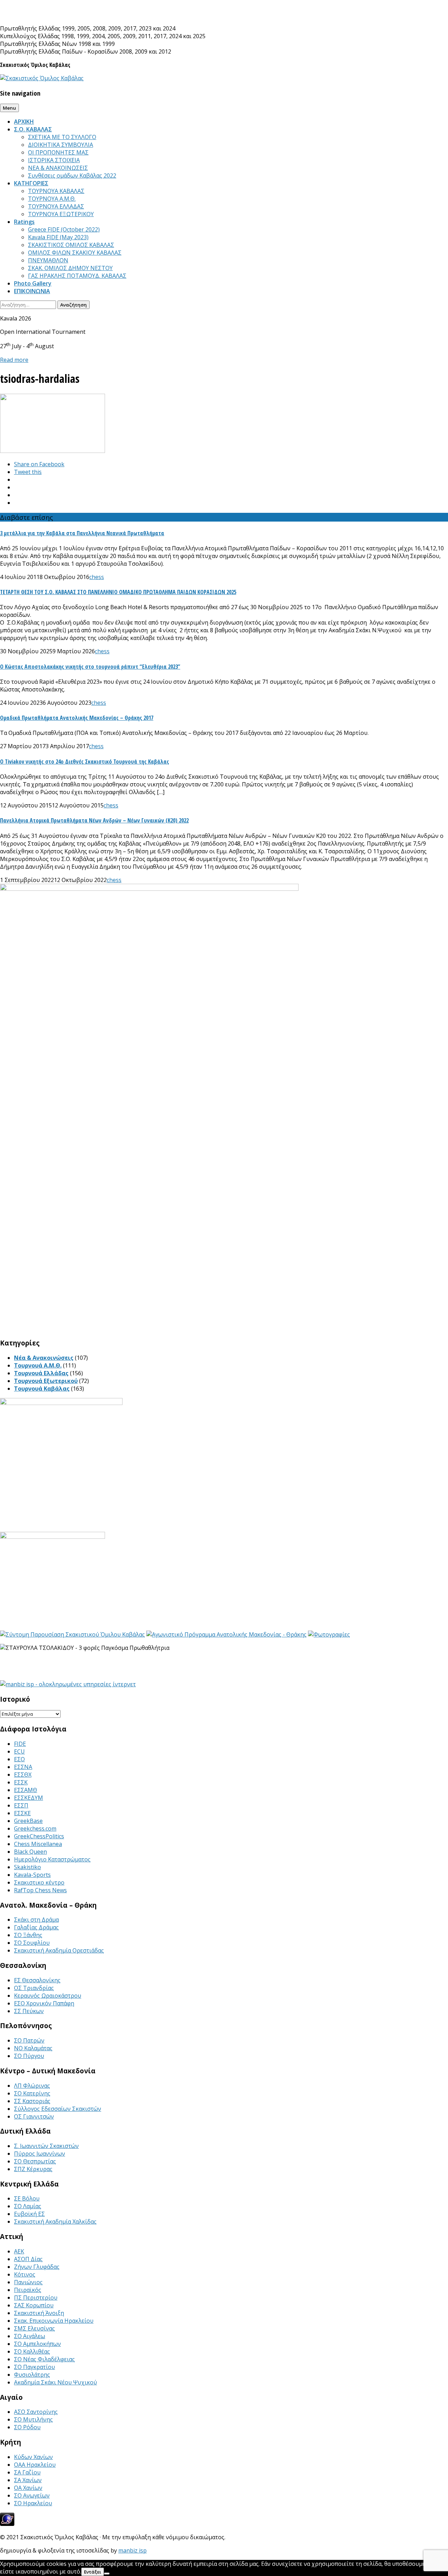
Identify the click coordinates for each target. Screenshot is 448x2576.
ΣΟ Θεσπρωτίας (35, 2161)
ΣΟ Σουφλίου (32, 1943)
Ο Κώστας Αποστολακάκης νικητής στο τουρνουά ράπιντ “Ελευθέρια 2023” (90, 667)
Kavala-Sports (32, 1875)
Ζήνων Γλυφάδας (37, 2267)
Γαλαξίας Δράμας (36, 1927)
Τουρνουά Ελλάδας (41, 1373)
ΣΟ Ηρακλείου (33, 2503)
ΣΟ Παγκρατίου (34, 2367)
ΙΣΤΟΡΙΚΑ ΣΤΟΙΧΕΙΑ (54, 160)
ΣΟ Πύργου (29, 2056)
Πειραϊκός (28, 2290)
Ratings (24, 222)
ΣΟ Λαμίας (28, 2206)
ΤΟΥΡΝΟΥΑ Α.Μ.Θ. (52, 199)
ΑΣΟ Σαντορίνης (36, 2412)
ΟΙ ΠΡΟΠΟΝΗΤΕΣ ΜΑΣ (58, 152)
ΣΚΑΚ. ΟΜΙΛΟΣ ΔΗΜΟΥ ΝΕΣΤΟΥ (70, 268)
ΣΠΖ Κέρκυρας (33, 2169)
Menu (9, 108)
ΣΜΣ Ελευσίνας (34, 2328)
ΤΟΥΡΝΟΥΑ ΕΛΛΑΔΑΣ (56, 206)
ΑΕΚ (19, 2251)
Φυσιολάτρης (32, 2375)
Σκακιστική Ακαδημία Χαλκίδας (55, 2222)
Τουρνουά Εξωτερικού (46, 1381)
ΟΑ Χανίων (28, 2488)
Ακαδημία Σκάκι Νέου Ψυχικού (55, 2382)
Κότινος (25, 2274)
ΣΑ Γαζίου (27, 2472)
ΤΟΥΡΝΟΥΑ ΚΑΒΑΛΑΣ (56, 191)
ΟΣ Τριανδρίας (34, 1988)
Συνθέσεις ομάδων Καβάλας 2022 (72, 175)
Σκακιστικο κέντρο (39, 1882)
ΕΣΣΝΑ (23, 1767)
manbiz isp (132, 2550)
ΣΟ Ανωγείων (32, 2495)
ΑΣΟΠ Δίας (28, 2259)
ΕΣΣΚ (21, 1782)
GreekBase (28, 1821)
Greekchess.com (35, 1828)
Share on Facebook (39, 464)
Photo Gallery (33, 283)
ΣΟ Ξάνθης (28, 1935)
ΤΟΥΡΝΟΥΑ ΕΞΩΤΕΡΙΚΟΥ (61, 214)
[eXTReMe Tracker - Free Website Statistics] (7, 2524)
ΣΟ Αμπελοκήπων (37, 2344)
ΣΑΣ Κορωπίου (34, 2305)
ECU (19, 1751)
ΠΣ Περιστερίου (36, 2298)
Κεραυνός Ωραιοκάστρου (48, 1996)
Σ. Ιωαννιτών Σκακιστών (46, 2146)
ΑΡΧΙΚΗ (24, 122)
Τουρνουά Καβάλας (42, 1389)
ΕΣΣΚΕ (22, 1813)
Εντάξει (93, 2572)
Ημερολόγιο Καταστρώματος (52, 1859)
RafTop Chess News (40, 1890)
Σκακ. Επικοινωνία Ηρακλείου (54, 2321)
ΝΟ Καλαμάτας (33, 2048)
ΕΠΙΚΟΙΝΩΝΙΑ (32, 291)
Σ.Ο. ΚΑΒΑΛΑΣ (33, 129)
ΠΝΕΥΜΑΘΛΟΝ (48, 260)
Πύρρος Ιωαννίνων (40, 2154)
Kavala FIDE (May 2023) (58, 237)
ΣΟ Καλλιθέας (32, 2351)
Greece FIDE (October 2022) (64, 229)
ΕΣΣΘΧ (23, 1775)
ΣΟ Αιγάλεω (30, 2336)
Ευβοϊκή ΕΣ (29, 2214)
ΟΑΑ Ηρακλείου (35, 2465)
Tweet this (28, 472)
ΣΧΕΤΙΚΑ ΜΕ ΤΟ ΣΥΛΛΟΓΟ (62, 137)
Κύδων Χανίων (33, 2457)
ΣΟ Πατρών (29, 2040)
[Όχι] (107, 2574)
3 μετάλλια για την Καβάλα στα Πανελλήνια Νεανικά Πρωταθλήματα (82, 533)
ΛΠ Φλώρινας (32, 2086)
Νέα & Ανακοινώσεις (44, 1358)
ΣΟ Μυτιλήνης (33, 2419)
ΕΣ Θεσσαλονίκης (37, 1980)
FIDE (20, 1744)
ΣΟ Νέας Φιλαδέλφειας (44, 2359)
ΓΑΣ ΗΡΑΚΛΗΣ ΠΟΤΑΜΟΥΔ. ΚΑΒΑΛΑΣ (77, 276)
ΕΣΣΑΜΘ (26, 1790)
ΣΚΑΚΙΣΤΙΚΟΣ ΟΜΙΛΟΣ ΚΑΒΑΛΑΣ (71, 245)
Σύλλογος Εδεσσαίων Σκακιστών (58, 2109)
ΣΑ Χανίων (28, 2480)
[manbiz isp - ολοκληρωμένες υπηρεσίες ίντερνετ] (68, 1684)
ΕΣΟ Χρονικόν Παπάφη (44, 2003)
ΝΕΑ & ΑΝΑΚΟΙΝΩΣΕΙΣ (58, 168)
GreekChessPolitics (39, 1836)
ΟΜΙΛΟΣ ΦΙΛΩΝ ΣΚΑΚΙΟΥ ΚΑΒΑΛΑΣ (75, 253)
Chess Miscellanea (38, 1844)
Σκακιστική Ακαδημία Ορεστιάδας (59, 1950)
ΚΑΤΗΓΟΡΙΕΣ (31, 183)
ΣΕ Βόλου (27, 2198)
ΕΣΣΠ (21, 1805)
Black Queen (30, 1852)
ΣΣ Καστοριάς (32, 2101)
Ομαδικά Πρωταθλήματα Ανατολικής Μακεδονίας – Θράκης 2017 (77, 718)
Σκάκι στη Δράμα (36, 1920)
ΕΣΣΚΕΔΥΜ (29, 1798)
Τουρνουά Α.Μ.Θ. (38, 1365)
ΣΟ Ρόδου (27, 2427)
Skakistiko (27, 1867)
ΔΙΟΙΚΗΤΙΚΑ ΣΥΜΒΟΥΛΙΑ (61, 145)
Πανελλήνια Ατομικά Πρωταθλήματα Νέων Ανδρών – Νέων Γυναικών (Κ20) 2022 (94, 820)
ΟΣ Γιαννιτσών (34, 2116)
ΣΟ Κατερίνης (32, 2093)
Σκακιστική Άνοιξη (39, 2313)
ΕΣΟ (19, 1759)
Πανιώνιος (28, 2282)
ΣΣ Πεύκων (29, 2011)
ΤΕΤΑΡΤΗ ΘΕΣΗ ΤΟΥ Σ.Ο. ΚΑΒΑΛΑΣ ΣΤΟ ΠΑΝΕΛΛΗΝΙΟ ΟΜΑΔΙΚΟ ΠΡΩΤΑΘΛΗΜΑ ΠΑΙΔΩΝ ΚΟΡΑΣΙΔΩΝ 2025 (118, 592)
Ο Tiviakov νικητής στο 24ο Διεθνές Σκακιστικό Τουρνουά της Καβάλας (85, 762)
